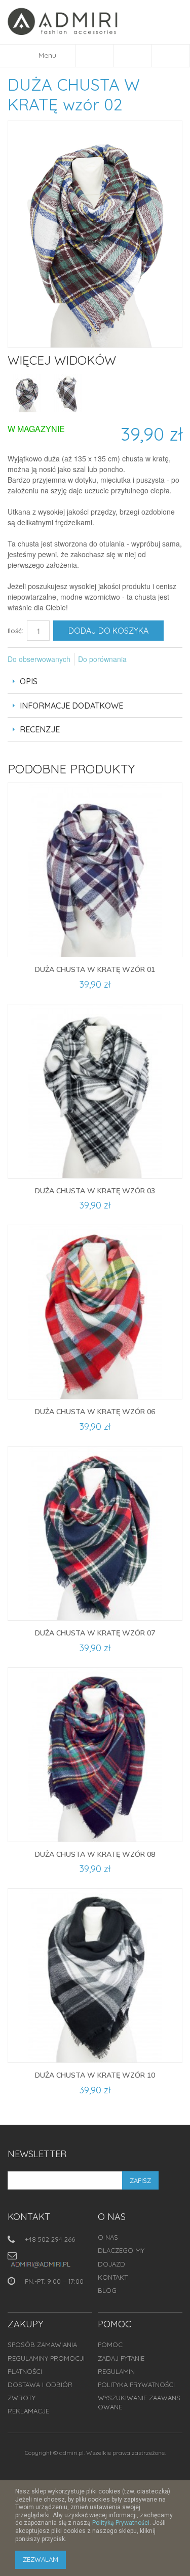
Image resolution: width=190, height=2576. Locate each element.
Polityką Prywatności (121, 2523)
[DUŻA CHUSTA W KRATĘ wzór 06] (95, 1312)
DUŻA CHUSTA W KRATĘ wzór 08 (95, 1854)
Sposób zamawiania (42, 2345)
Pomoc (110, 2345)
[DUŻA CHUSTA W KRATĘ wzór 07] (95, 1533)
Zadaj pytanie (121, 2358)
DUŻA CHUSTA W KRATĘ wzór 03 (95, 1191)
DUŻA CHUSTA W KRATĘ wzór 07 (95, 1633)
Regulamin (116, 2371)
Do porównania (102, 659)
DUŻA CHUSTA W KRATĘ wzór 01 (95, 969)
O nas (108, 2237)
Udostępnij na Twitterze (168, 659)
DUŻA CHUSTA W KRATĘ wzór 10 (95, 2075)
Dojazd (111, 2264)
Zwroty (22, 2398)
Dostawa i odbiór (40, 2385)
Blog (107, 2290)
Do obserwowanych (39, 659)
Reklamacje (28, 2411)
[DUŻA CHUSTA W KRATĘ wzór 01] (95, 870)
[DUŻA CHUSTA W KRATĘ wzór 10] (95, 1976)
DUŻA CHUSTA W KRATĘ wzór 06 (95, 1412)
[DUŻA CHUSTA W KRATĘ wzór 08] (95, 1755)
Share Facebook (148, 659)
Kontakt (113, 2277)
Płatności (25, 2371)
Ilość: (15, 631)
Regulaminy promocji (46, 2358)
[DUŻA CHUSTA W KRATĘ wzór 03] (95, 1091)
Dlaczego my (121, 2250)
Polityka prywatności (136, 2385)
